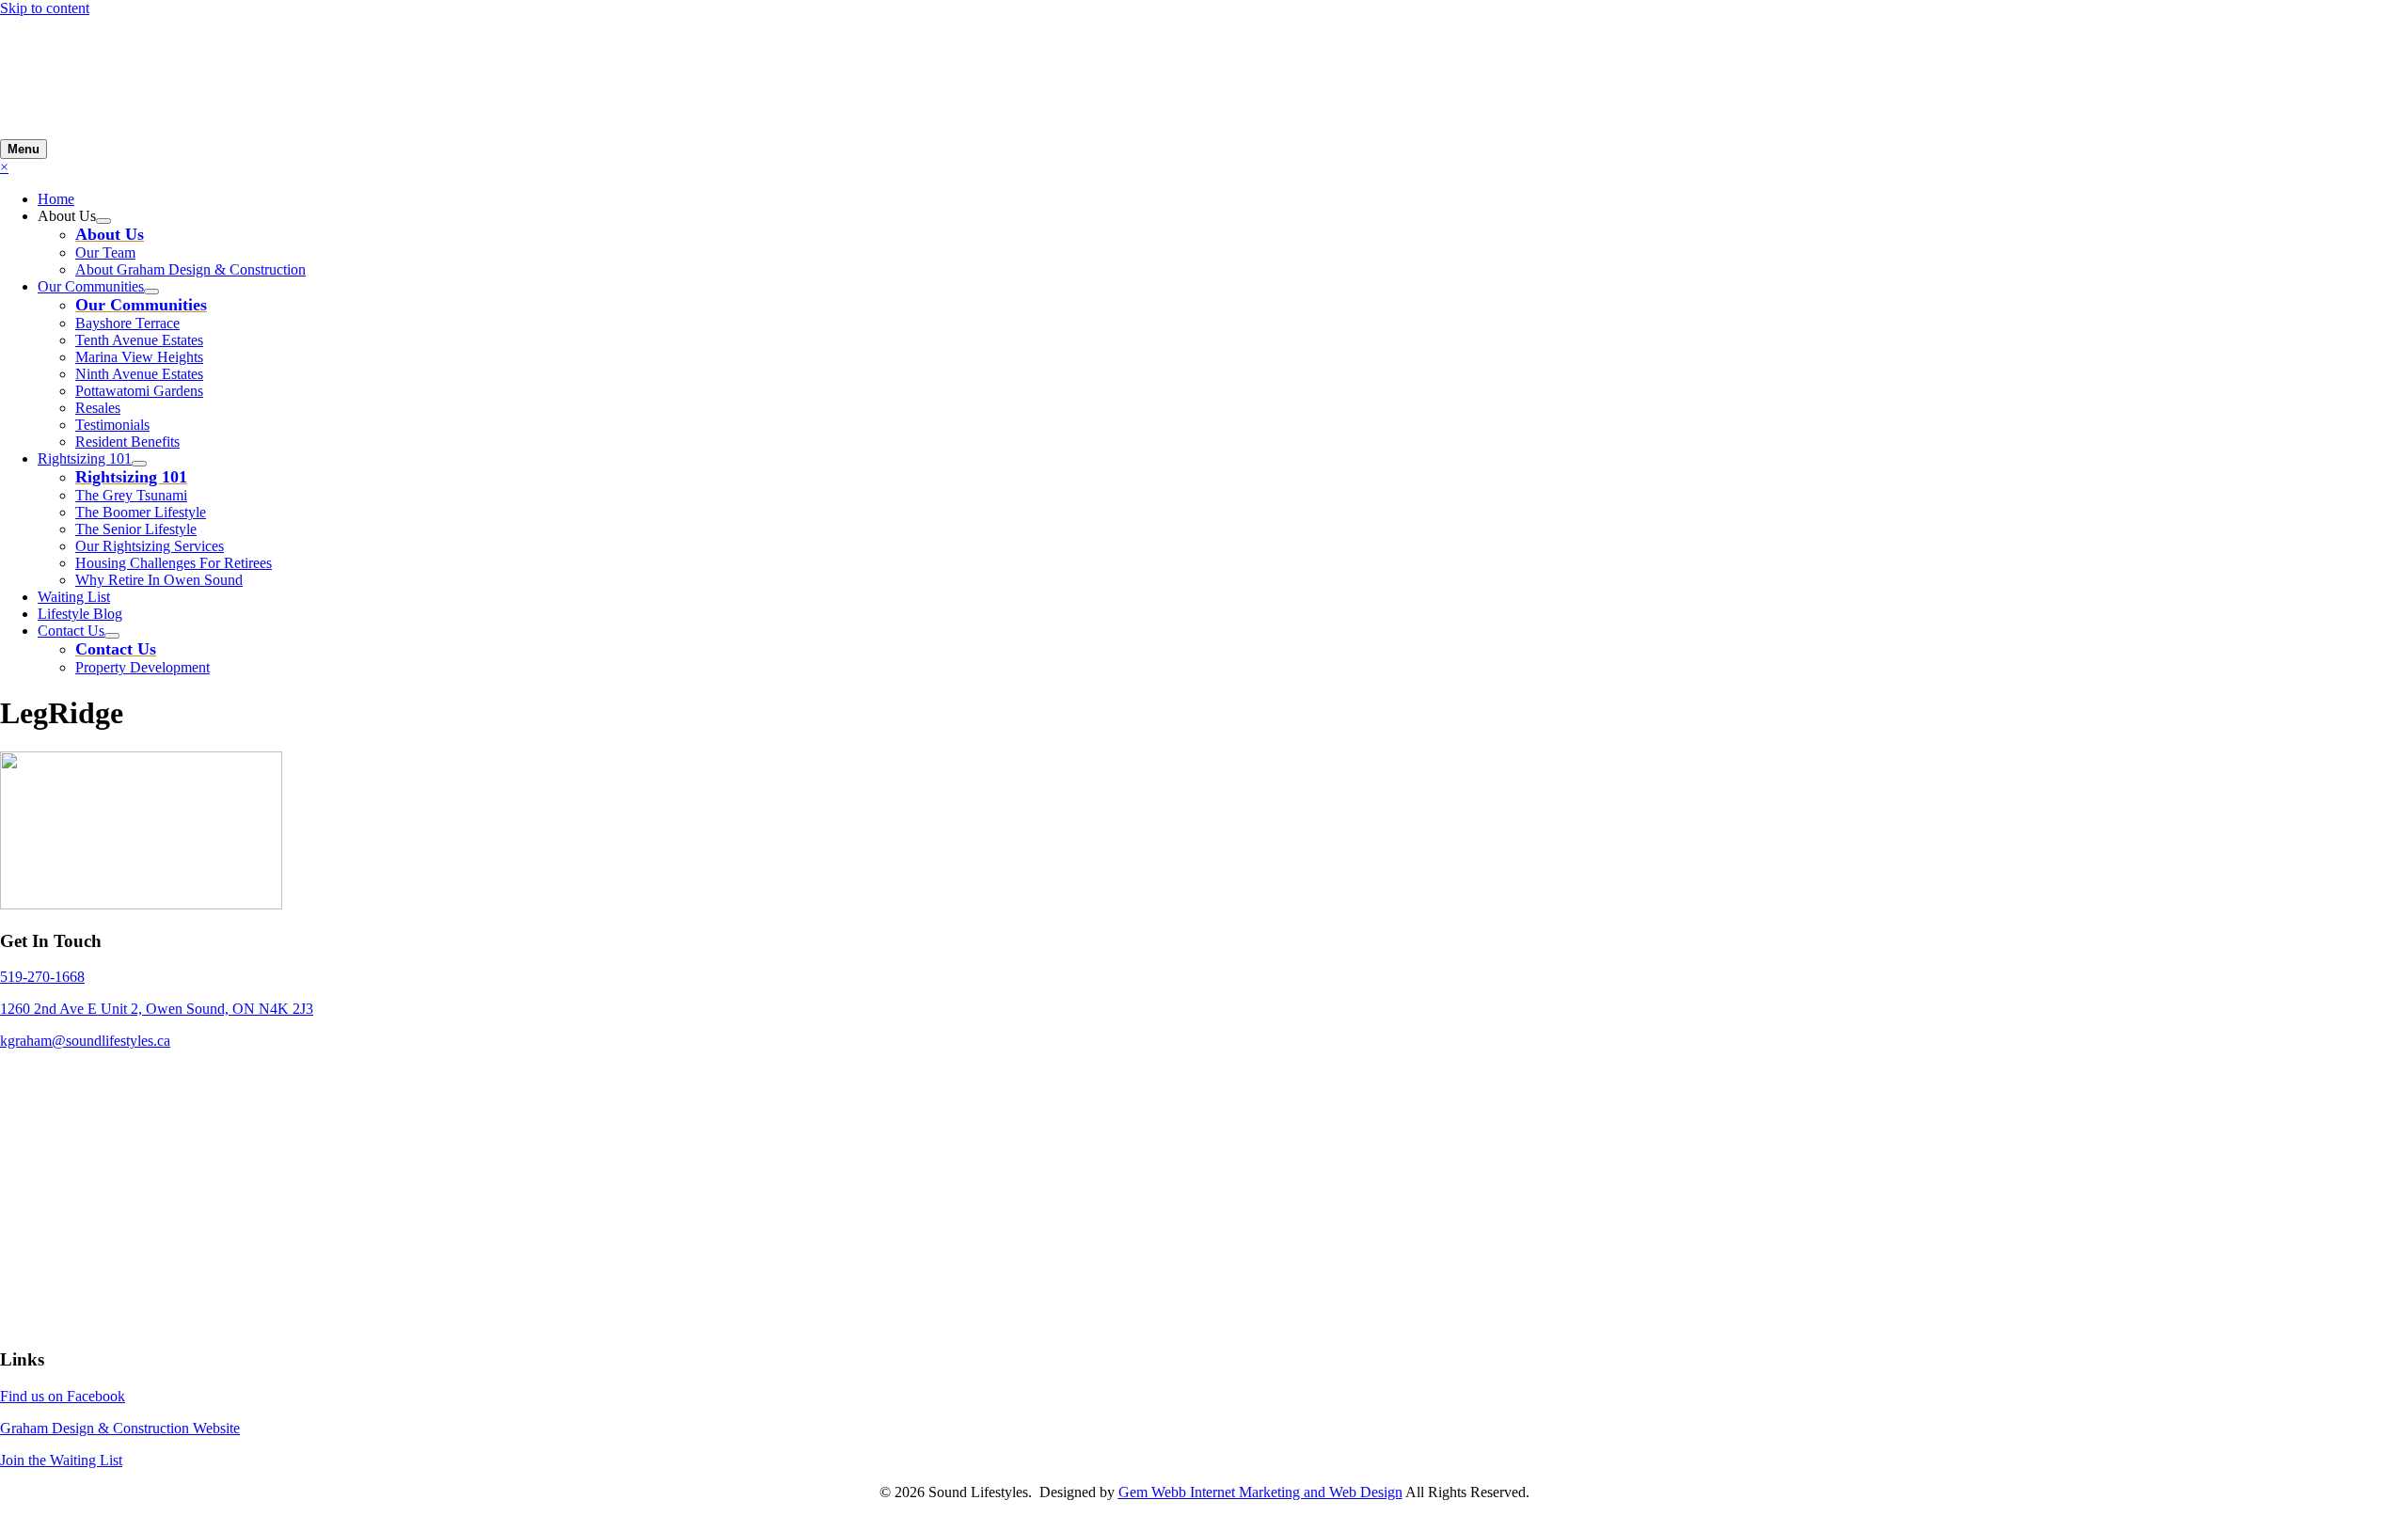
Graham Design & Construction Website (120, 1428)
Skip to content (45, 8)
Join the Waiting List (61, 1460)
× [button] (4, 167)
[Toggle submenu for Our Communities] (151, 292)
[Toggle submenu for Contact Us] (112, 636)
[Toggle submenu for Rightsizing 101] (139, 464)
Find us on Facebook (63, 1396)
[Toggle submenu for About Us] (103, 221)
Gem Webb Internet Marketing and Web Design (1260, 1492)
